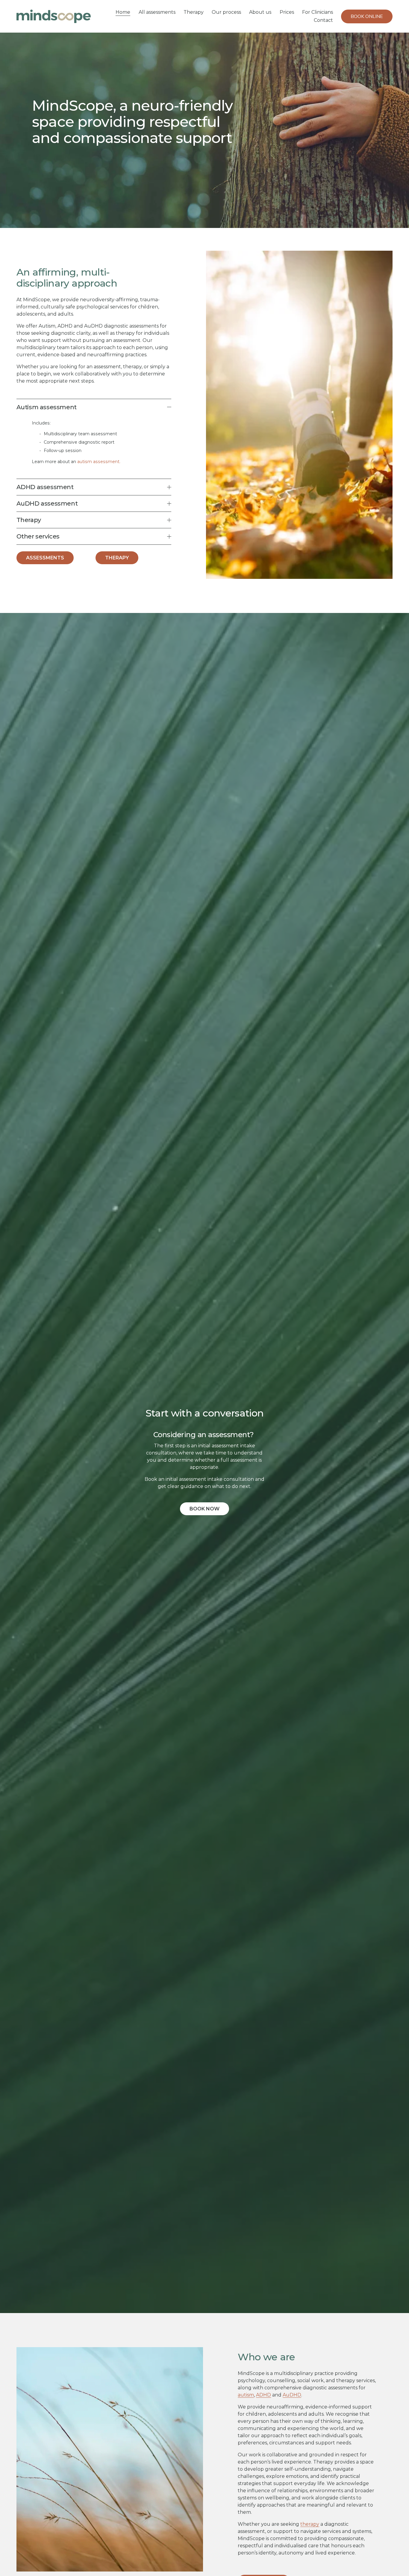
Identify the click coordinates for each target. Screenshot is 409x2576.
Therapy (194, 12)
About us (260, 12)
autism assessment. (99, 462)
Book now (205, 1509)
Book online (367, 16)
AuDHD (292, 2395)
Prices (287, 12)
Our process (226, 12)
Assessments (45, 558)
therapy (310, 2524)
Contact (323, 20)
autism (246, 2395)
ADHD (263, 2395)
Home (123, 12)
